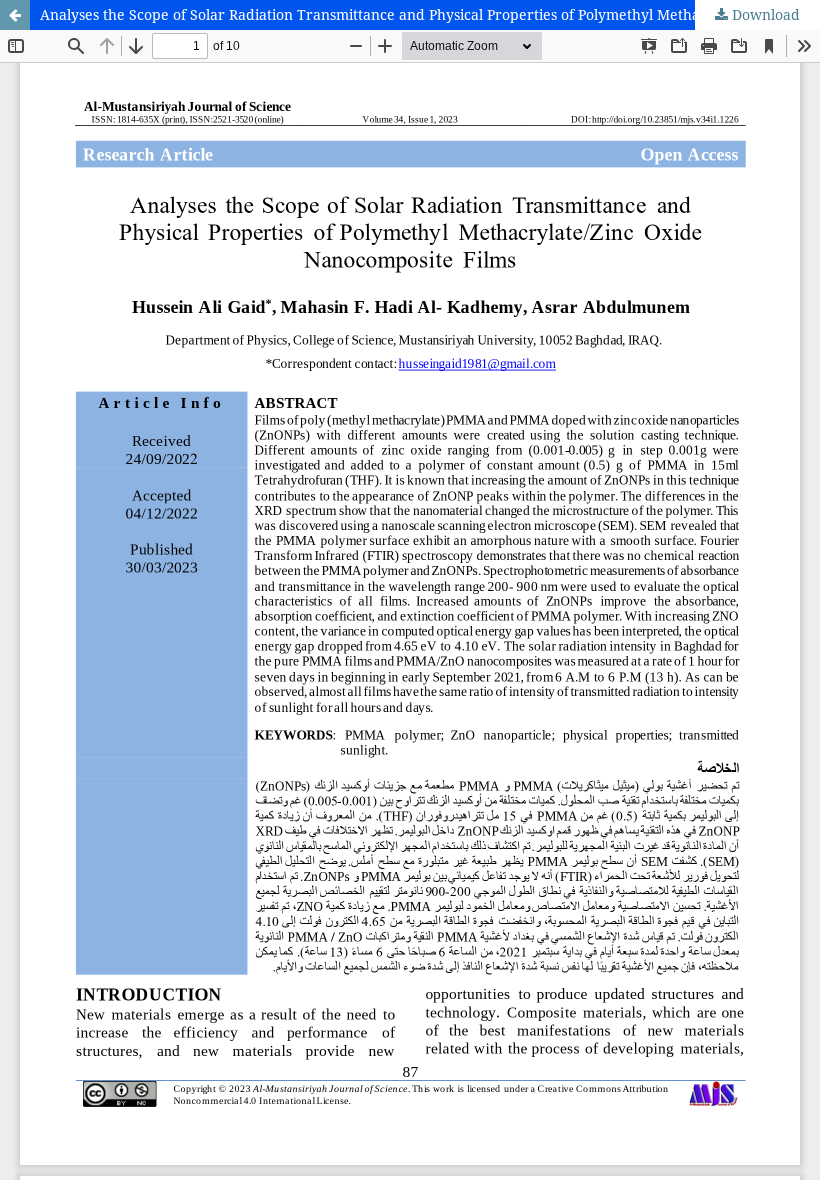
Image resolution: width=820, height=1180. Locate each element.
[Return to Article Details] (15, 15)
